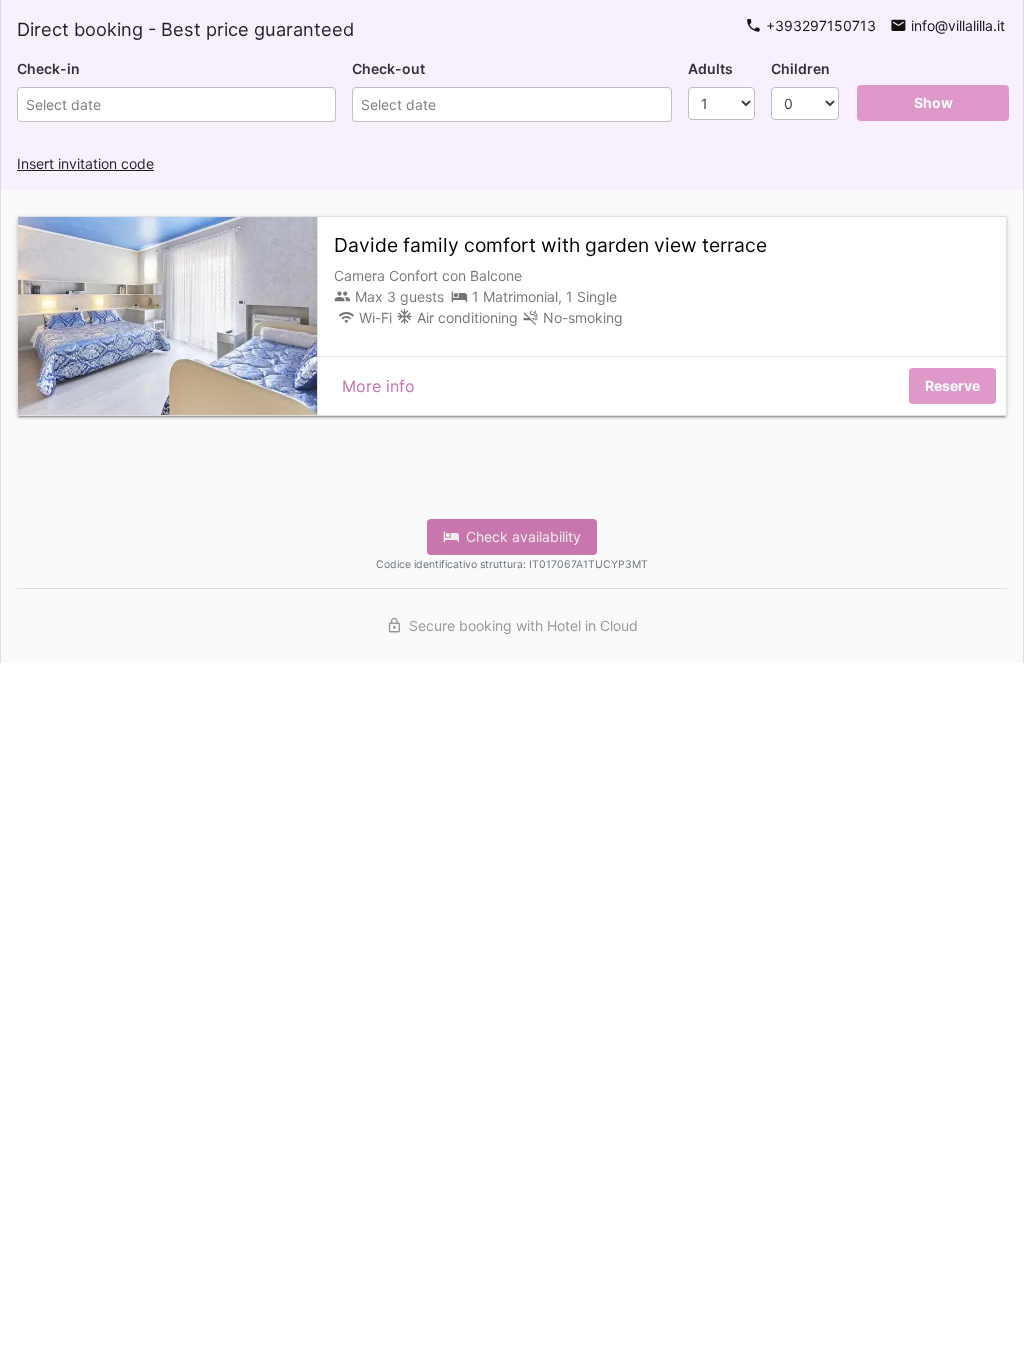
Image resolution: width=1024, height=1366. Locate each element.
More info (378, 386)
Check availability (520, 536)
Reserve (952, 385)
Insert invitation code (85, 163)
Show (933, 102)
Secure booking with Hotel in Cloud (520, 625)
